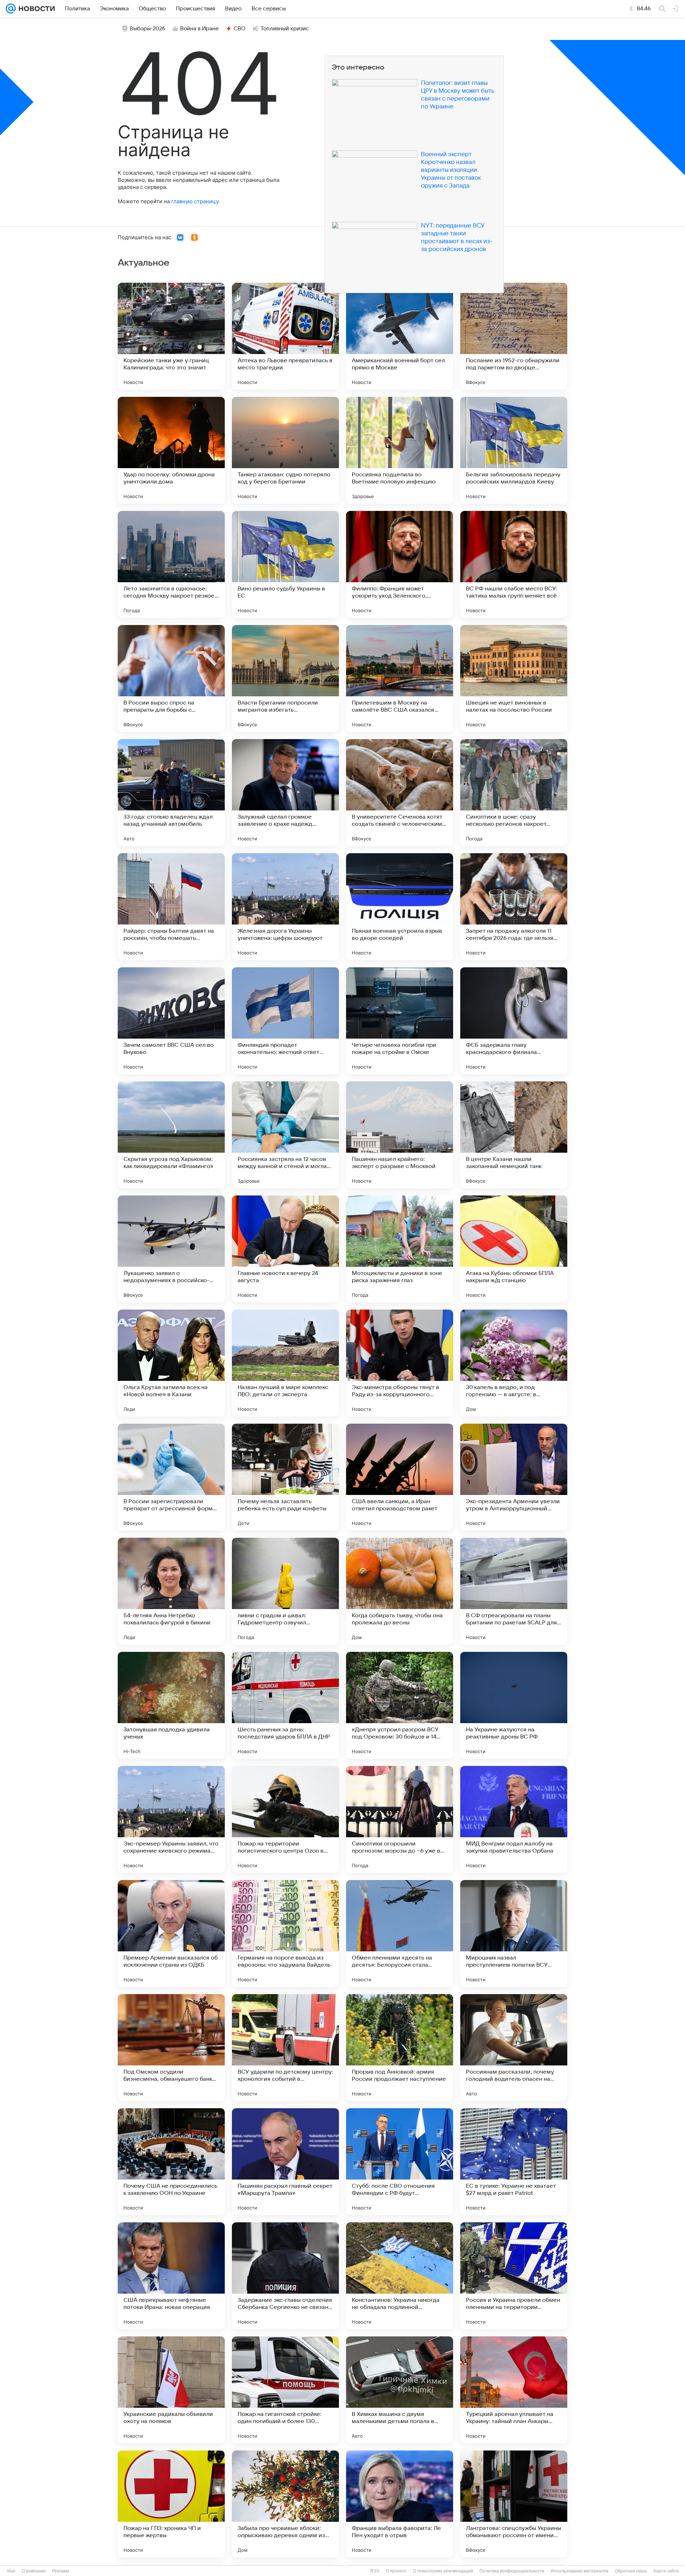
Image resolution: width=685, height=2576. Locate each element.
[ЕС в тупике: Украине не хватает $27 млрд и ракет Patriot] (514, 2162)
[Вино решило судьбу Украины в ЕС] (285, 564)
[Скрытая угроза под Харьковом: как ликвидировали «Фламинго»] (171, 1135)
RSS (375, 2571)
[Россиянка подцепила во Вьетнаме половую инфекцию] (400, 450)
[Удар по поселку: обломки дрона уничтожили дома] (171, 450)
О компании (34, 2571)
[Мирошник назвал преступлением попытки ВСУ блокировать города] (514, 1934)
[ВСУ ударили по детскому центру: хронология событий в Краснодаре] (285, 2048)
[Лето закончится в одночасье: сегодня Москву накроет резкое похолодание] (171, 564)
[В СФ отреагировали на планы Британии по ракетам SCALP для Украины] (514, 1591)
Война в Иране (199, 29)
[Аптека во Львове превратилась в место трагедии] (285, 336)
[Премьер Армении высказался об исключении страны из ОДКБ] (171, 1934)
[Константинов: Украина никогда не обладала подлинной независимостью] (400, 2276)
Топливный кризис (285, 29)
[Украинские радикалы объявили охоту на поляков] (171, 2390)
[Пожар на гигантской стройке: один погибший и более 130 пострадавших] (285, 2390)
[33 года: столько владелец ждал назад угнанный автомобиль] (171, 793)
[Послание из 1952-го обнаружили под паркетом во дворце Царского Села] (514, 336)
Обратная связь (631, 2571)
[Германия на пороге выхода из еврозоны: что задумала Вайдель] (285, 1934)
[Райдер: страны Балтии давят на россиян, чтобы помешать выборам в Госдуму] (171, 907)
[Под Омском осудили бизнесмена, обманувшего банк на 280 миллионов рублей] (171, 2048)
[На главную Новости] (35, 9)
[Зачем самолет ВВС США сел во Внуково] (171, 1021)
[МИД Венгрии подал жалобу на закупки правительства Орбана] (514, 1819)
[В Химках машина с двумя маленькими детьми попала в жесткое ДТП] (400, 2390)
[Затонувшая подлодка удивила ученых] (171, 1705)
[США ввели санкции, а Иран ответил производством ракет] (400, 1477)
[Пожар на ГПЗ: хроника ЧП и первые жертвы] (171, 2504)
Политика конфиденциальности (512, 2571)
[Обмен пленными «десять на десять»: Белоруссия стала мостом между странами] (400, 1934)
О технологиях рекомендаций (443, 2571)
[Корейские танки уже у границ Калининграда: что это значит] (171, 336)
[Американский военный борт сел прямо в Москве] (400, 336)
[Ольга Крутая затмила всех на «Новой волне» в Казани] (171, 1363)
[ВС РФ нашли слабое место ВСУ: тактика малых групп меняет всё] (514, 564)
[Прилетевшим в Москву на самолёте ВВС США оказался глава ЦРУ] (400, 678)
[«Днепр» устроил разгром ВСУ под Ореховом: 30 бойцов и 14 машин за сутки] (400, 1705)
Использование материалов (580, 2571)
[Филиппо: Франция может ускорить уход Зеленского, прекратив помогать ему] (400, 564)
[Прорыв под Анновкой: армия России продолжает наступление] (400, 2048)
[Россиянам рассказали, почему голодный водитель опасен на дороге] (514, 2048)
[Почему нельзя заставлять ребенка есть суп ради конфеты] (285, 1477)
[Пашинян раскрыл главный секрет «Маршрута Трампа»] (285, 2162)
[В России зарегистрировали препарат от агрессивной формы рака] (171, 1477)
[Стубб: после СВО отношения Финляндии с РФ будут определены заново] (400, 2162)
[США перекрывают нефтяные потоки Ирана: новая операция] (171, 2276)
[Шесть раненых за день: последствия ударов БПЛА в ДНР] (285, 1705)
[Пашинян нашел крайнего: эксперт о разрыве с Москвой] (400, 1135)
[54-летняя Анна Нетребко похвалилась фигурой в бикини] (171, 1591)
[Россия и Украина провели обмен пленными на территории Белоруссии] (514, 2276)
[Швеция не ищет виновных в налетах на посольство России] (514, 678)
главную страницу (195, 201)
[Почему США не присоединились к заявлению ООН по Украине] (171, 2162)
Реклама (61, 2571)
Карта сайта (666, 2571)
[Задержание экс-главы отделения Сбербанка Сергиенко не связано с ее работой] (285, 2276)
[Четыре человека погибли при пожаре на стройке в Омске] (400, 1021)
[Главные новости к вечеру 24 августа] (285, 1249)
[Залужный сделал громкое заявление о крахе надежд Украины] (285, 793)
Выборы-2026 (148, 29)
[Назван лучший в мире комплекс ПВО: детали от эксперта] (285, 1363)
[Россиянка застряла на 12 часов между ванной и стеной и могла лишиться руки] (285, 1135)
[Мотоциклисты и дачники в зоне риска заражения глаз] (400, 1249)
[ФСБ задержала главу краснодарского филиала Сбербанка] (514, 1021)
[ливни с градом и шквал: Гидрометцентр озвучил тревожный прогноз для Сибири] (285, 1591)
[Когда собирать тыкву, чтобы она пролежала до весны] (400, 1591)
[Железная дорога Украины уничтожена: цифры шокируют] (285, 907)
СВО (240, 29)
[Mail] (11, 9)
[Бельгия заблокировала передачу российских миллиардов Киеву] (514, 450)
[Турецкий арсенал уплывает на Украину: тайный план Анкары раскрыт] (514, 2390)
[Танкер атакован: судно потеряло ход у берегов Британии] (285, 450)
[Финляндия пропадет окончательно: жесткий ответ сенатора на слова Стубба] (285, 1021)
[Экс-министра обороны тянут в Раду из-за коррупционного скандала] (400, 1363)
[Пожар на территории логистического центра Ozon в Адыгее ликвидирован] (285, 1819)
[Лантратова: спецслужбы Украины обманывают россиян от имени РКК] (514, 2504)
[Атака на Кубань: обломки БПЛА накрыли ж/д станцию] (514, 1249)
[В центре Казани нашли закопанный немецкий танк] (514, 1135)
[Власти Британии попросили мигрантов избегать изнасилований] (285, 678)
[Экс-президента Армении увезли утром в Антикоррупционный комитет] (514, 1477)
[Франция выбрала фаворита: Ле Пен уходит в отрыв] (400, 2504)
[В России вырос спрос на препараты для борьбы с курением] (171, 678)
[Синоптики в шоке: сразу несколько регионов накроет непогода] (514, 793)
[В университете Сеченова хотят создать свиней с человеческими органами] (400, 793)
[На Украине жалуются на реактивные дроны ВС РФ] (514, 1705)
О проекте (396, 2571)
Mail (11, 2571)
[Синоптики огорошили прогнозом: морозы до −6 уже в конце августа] (400, 1819)
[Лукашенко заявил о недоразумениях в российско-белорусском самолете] (171, 1249)
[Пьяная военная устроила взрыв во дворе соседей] (400, 907)
